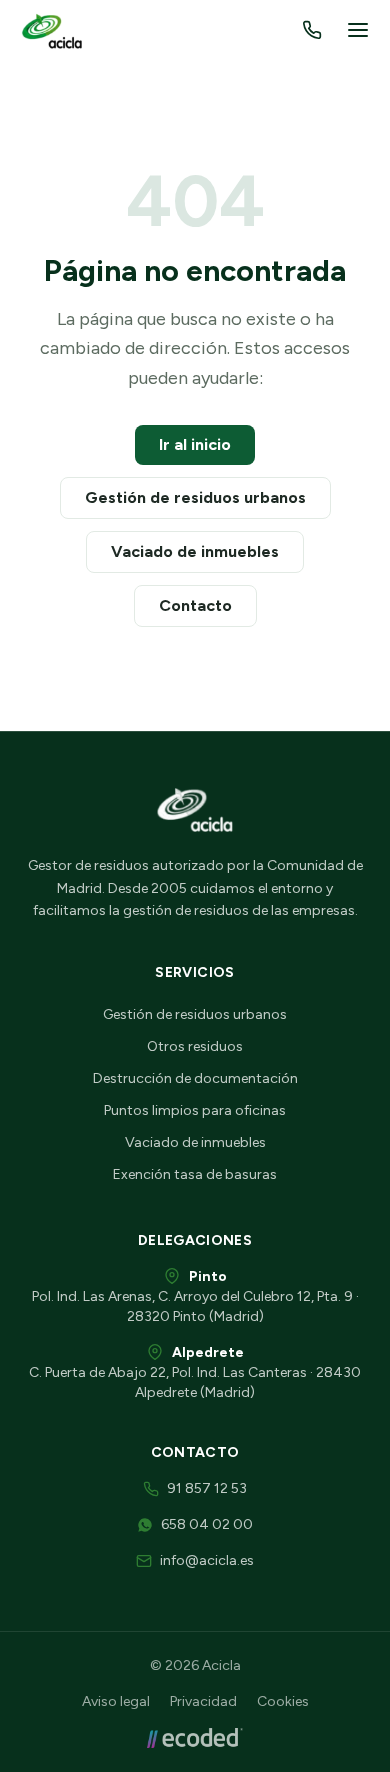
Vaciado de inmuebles (195, 551)
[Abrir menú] (358, 30)
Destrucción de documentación (195, 1078)
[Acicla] (54, 30)
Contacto (195, 605)
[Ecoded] (195, 1738)
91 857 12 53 (207, 1488)
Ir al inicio (195, 444)
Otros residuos (195, 1046)
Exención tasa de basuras (195, 1174)
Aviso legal (116, 1701)
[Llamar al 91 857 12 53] (312, 30)
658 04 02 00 (207, 1524)
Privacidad (203, 1701)
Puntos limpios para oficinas (195, 1110)
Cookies (283, 1701)
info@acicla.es (207, 1560)
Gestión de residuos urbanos (195, 497)
